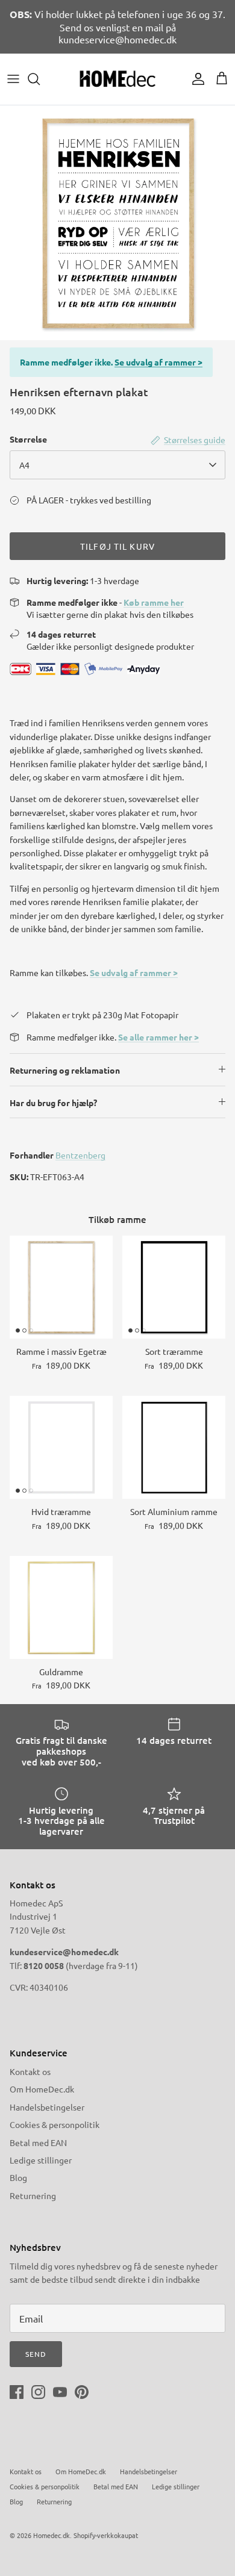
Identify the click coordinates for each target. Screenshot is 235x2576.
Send (36, 2354)
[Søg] (40, 79)
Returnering (33, 2195)
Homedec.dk (52, 2535)
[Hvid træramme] (61, 1447)
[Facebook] (17, 2392)
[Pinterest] (82, 2392)
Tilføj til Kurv (117, 546)
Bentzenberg (80, 1155)
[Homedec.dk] (117, 79)
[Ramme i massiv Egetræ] (61, 1287)
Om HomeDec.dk (42, 2089)
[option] (117, 223)
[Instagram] (38, 2392)
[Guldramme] (61, 1607)
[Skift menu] (13, 79)
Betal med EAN (38, 2142)
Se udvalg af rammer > (158, 362)
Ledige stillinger (41, 2160)
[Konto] (195, 79)
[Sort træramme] (174, 1287)
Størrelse (28, 439)
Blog (18, 2177)
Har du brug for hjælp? (53, 1103)
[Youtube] (60, 2392)
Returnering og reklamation (65, 1070)
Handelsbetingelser (47, 2107)
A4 (24, 465)
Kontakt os (30, 2071)
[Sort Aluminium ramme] (174, 1447)
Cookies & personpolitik (55, 2124)
